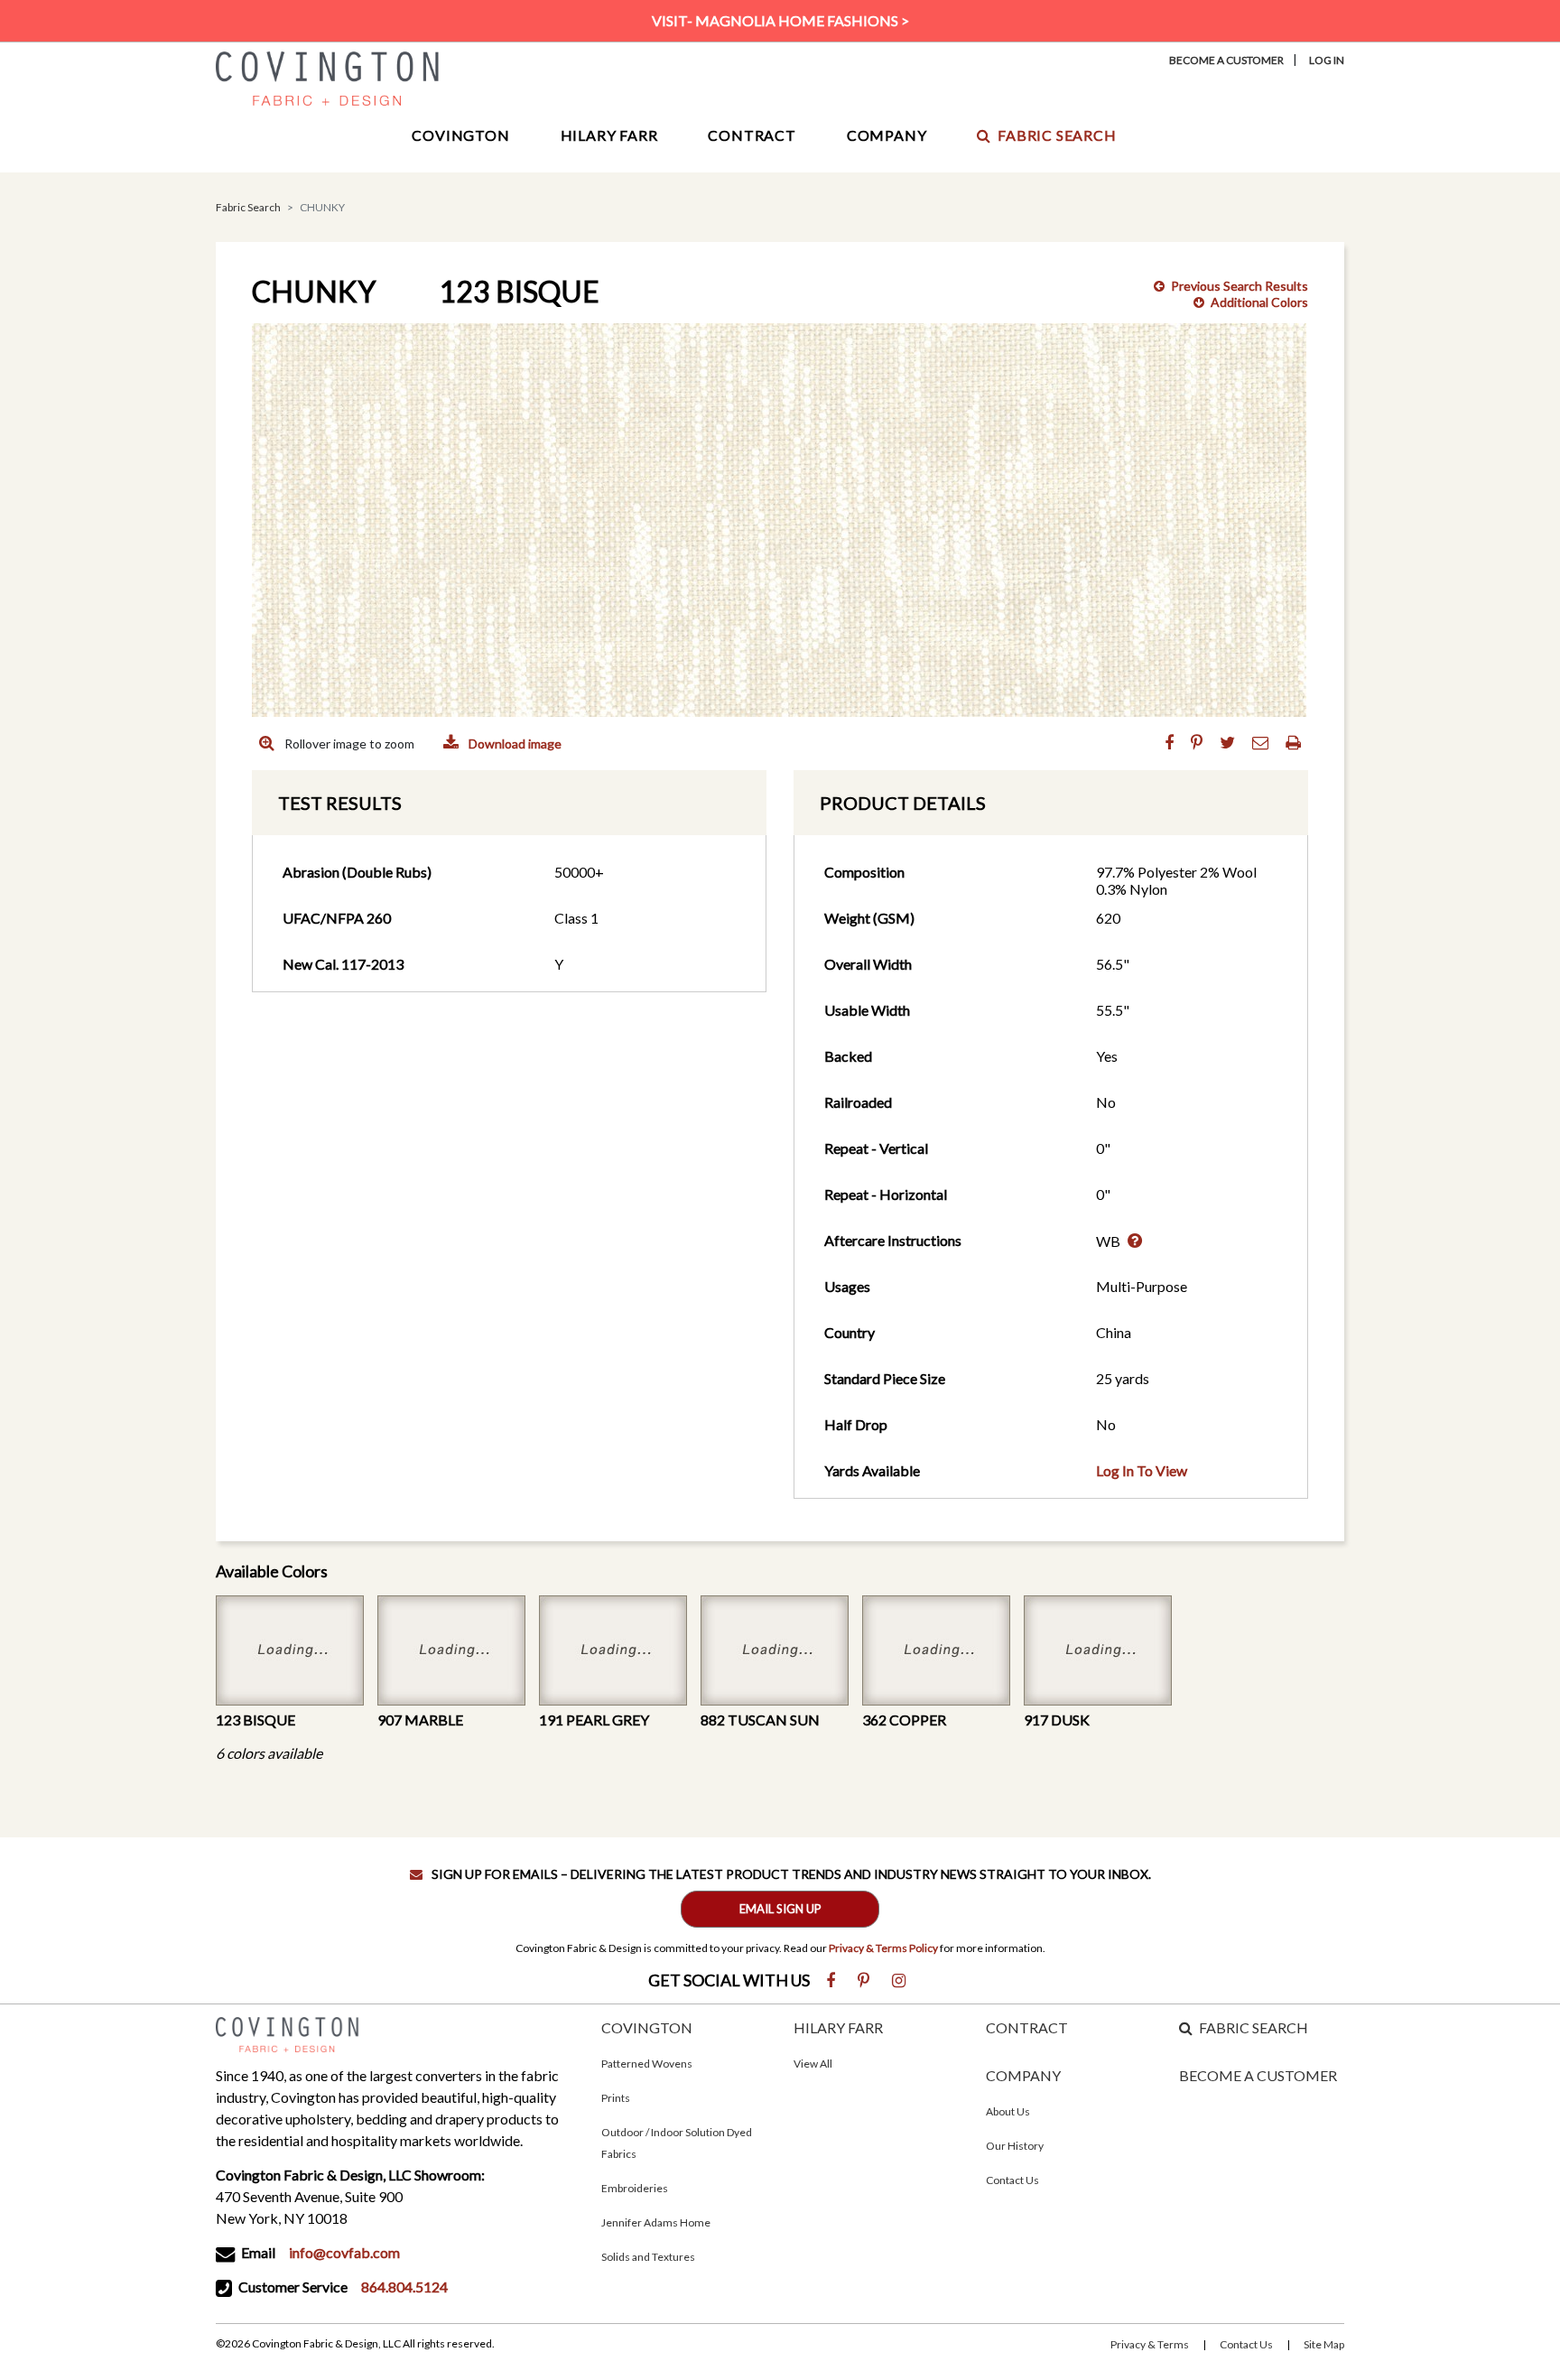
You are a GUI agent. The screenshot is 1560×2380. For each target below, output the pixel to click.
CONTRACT (1027, 2027)
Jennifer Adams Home (656, 2222)
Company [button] (887, 135)
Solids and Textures (648, 2257)
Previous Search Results (1240, 286)
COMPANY (1023, 2075)
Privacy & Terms (1150, 2344)
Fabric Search (1057, 135)
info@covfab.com (344, 2252)
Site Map (1324, 2344)
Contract (752, 135)
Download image (514, 744)
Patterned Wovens (647, 2064)
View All (813, 2064)
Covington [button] (460, 135)
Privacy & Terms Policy (883, 1948)
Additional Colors (1259, 302)
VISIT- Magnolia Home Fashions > (780, 20)
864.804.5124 (404, 2287)
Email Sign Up (780, 1909)
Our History (1015, 2146)
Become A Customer (1226, 60)
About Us (1008, 2111)
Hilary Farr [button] (609, 135)
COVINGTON (647, 2027)
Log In (1327, 60)
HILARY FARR (838, 2027)
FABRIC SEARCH (1254, 2027)
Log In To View (1142, 1470)
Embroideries (635, 2188)
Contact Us (1012, 2180)
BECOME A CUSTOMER (1258, 2075)
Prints (616, 2098)
